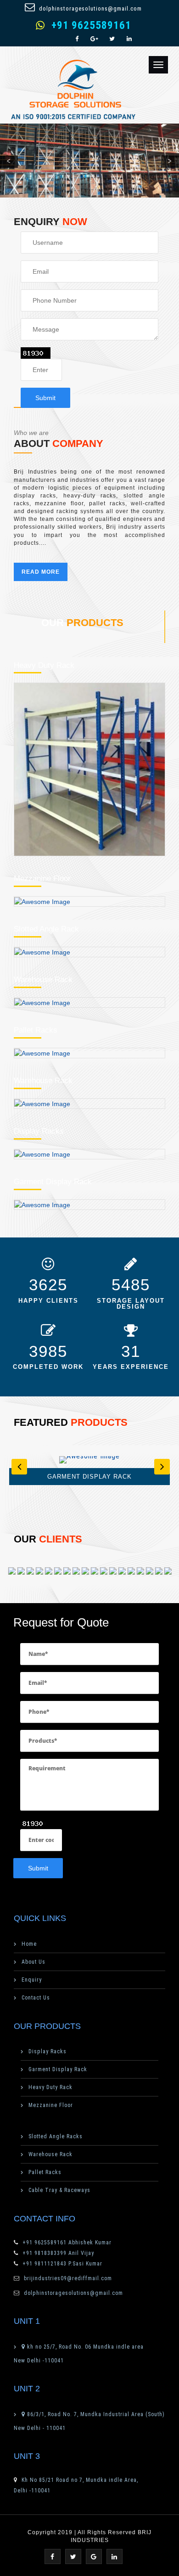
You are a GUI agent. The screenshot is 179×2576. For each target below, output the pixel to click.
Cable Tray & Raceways (59, 2190)
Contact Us (36, 1998)
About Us (34, 1962)
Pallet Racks (36, 1030)
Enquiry (32, 1980)
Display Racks (39, 1131)
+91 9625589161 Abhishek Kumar (66, 2243)
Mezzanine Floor (42, 878)
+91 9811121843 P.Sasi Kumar (62, 2264)
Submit (45, 398)
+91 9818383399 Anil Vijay (57, 2253)
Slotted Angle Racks (56, 2136)
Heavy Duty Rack (44, 665)
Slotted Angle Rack (46, 929)
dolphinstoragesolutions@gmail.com (90, 8)
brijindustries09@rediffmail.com (68, 2278)
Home (29, 1944)
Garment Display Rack (53, 1182)
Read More (41, 572)
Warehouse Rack (43, 980)
